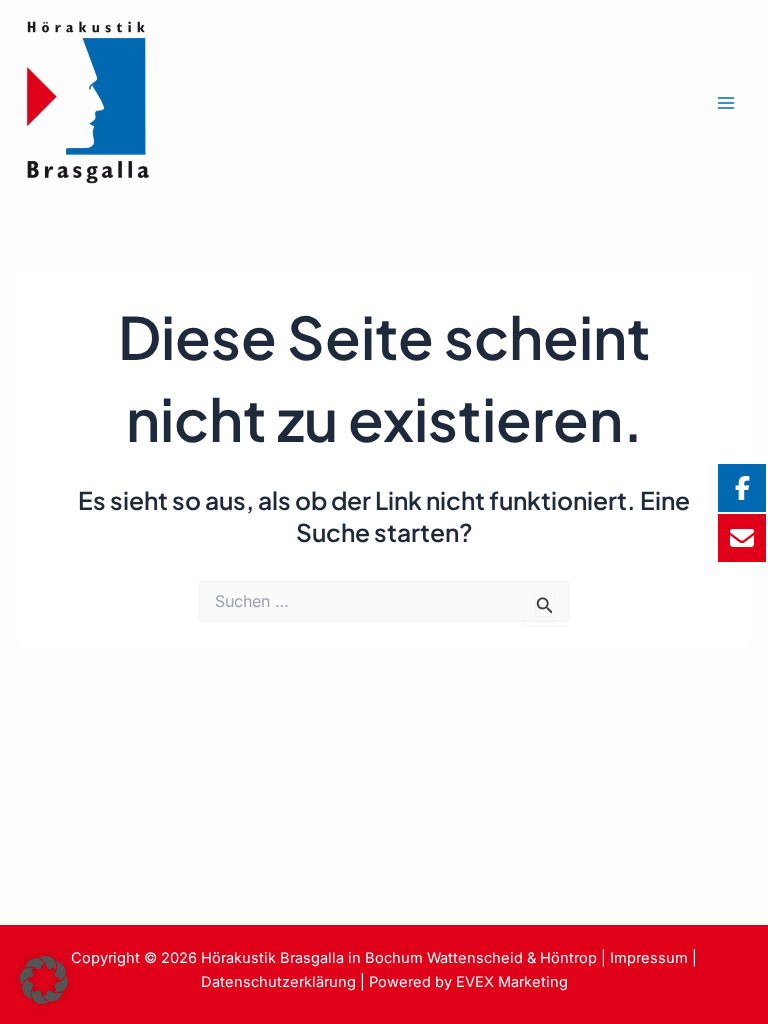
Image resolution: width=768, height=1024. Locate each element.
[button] (44, 980)
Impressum (649, 958)
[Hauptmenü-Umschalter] (725, 103)
